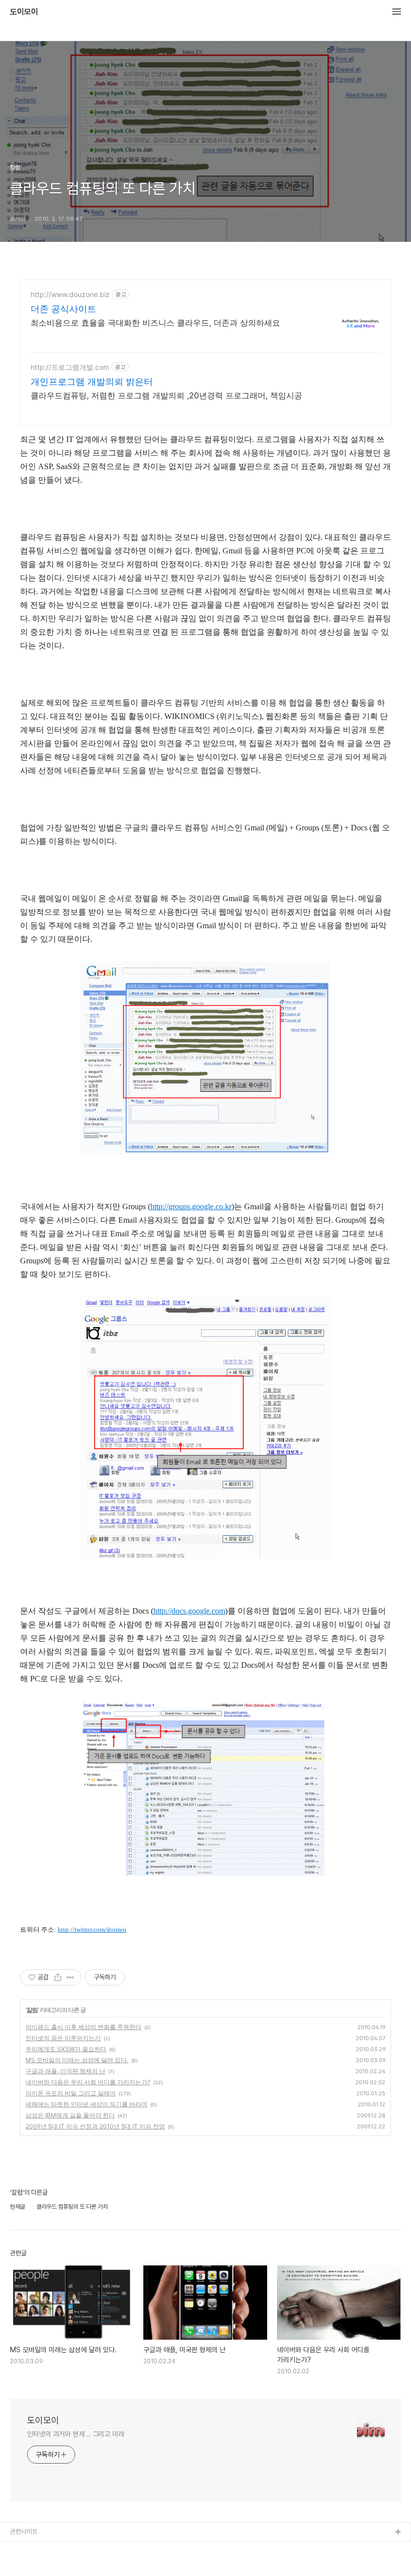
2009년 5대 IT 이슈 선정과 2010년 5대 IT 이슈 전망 (95, 2126)
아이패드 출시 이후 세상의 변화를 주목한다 (83, 2027)
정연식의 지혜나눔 (33, 2565)
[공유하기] (58, 1977)
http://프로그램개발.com (70, 367)
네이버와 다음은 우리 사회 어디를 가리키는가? (88, 2082)
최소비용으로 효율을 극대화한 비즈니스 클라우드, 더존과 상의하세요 (155, 323)
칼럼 (32, 2010)
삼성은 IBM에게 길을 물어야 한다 (70, 2115)
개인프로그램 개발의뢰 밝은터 (92, 382)
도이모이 (24, 12)
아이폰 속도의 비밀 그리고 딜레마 (71, 2093)
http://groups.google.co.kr (191, 1206)
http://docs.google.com (189, 1611)
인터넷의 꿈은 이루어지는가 (63, 2038)
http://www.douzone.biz (70, 294)
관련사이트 (24, 2532)
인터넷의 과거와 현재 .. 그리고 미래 (76, 2434)
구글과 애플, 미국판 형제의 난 (65, 2071)
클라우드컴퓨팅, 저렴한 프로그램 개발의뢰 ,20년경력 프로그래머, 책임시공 (166, 395)
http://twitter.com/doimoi (92, 1929)
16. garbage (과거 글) (40, 2549)
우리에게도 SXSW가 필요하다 (66, 2049)
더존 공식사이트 (63, 309)
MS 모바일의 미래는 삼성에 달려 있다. (77, 2060)
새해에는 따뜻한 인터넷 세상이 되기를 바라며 (86, 2104)
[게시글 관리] (70, 1977)
